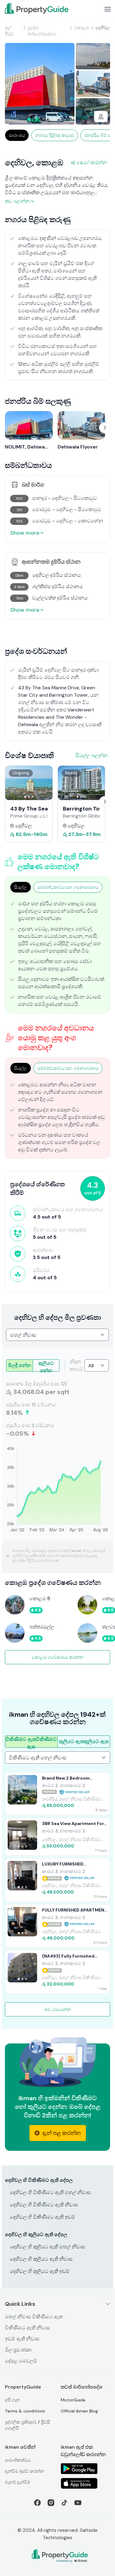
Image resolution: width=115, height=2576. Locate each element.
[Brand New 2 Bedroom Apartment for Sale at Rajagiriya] (57, 1794)
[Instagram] (51, 2503)
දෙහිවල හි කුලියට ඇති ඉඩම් (40, 2271)
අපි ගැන (12, 2400)
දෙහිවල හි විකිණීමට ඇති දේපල (39, 2180)
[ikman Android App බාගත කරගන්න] (86, 2469)
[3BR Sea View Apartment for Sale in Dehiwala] (57, 1837)
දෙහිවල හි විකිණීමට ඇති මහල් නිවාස (50, 2192)
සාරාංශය (17, 135)
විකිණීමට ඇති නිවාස (27, 2328)
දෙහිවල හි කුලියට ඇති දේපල (36, 2234)
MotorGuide (73, 2400)
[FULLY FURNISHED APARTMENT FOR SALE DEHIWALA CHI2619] (57, 1926)
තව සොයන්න (58, 2009)
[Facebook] (37, 2503)
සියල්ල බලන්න (92, 755)
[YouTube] (78, 2503)
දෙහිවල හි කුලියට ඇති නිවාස (41, 2259)
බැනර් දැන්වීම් (17, 2482)
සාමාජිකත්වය (18, 2460)
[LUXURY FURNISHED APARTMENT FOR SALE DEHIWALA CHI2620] (57, 1880)
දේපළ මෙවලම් (21, 2361)
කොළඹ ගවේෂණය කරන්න (57, 1657)
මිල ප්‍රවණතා (18, 2350)
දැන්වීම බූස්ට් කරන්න (25, 2471)
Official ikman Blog (79, 2411)
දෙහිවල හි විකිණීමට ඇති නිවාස (44, 2205)
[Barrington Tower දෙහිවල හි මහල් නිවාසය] (82, 783)
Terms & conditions (25, 2411)
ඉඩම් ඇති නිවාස (22, 2339)
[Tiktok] (64, 2503)
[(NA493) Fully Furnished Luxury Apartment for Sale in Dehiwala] (57, 1972)
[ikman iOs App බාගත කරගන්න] (86, 2483)
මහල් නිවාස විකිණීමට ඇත (34, 2317)
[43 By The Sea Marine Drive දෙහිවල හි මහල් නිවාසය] (29, 783)
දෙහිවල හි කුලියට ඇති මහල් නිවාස (48, 2247)
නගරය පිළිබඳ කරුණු (55, 135)
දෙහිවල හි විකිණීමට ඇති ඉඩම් (42, 2217)
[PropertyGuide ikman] (37, 8)
